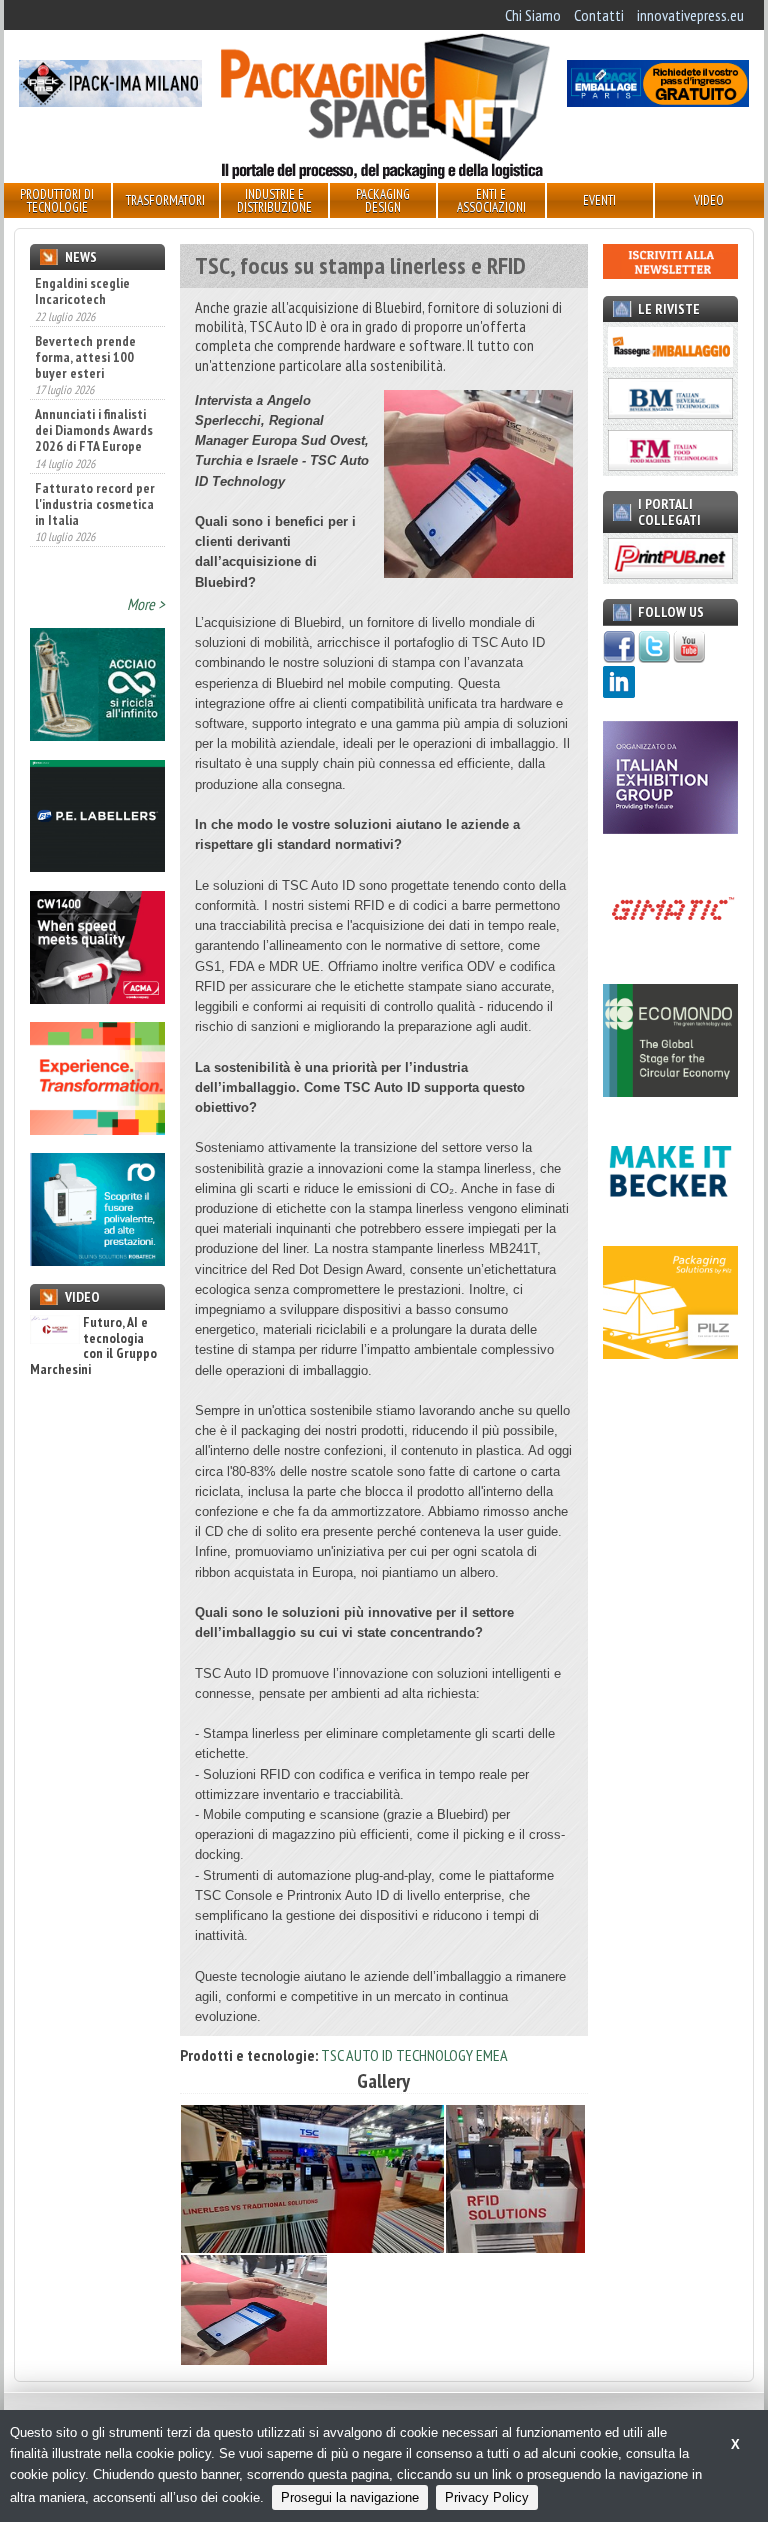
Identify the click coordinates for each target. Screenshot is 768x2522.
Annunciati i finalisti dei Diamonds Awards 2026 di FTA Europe (94, 373)
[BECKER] (670, 1222)
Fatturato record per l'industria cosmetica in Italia (95, 446)
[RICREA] (97, 735)
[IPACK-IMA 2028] (110, 101)
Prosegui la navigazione (350, 2497)
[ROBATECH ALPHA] (97, 1260)
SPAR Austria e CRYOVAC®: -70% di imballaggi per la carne (88, 528)
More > (146, 604)
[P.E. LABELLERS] (97, 866)
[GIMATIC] (670, 959)
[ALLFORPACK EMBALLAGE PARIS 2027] (658, 101)
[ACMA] (97, 998)
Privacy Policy (487, 2497)
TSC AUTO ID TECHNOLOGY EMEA (414, 2055)
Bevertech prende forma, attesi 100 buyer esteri (85, 299)
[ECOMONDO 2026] (670, 1091)
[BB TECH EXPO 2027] (670, 828)
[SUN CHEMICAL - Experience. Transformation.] (97, 1129)
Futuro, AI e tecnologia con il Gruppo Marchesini (93, 1346)
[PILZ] (670, 1353)
